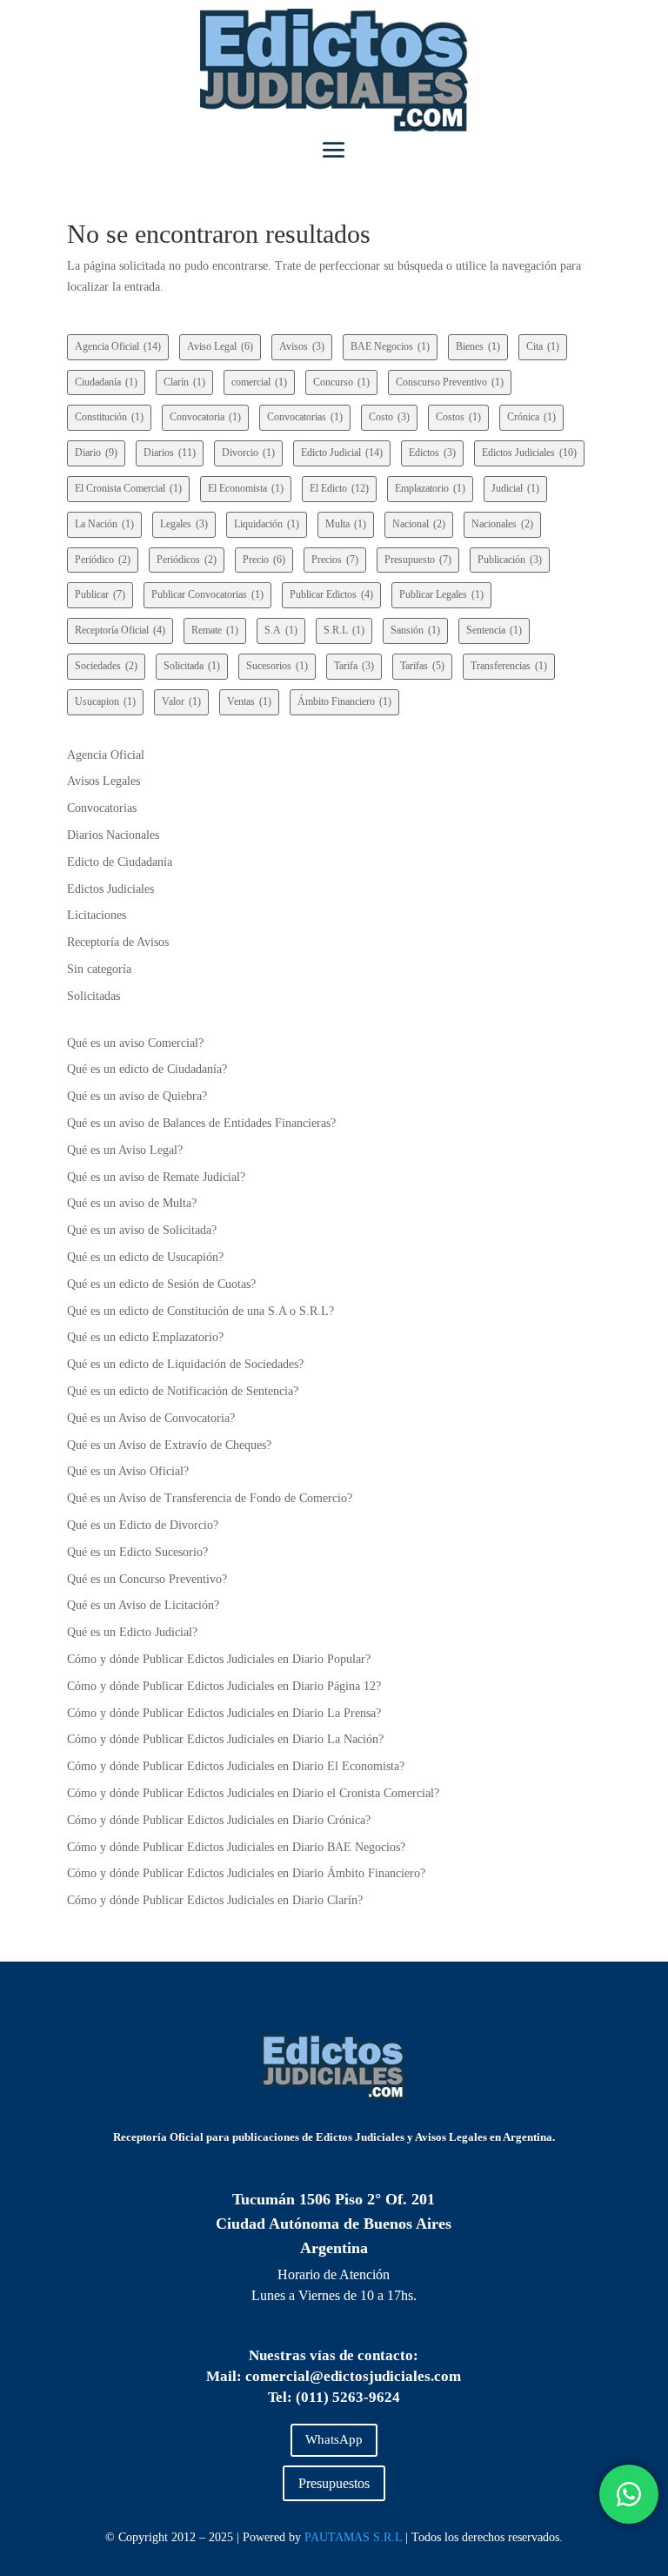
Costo (389, 417)
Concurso (341, 382)
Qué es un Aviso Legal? (125, 1150)
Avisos (302, 346)
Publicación (510, 560)
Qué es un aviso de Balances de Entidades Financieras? (201, 1123)
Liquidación (267, 524)
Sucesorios (277, 666)
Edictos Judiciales (529, 453)
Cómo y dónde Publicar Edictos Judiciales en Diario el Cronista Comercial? (253, 1793)
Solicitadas (94, 996)
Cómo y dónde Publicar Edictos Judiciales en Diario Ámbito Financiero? (246, 1873)
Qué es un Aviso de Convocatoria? (151, 1418)
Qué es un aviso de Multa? (132, 1203)
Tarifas (422, 666)
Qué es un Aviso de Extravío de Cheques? (169, 1445)
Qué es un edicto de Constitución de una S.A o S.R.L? (200, 1311)
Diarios (170, 453)
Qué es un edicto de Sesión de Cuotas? (161, 1284)
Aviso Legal (220, 346)
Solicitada (192, 666)
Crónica (531, 417)
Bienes (478, 346)
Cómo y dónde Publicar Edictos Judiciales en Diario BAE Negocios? (236, 1847)
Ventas (249, 701)
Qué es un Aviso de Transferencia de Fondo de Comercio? (210, 1498)
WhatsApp (334, 2439)
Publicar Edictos (331, 594)
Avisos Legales (104, 781)
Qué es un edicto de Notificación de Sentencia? (183, 1391)
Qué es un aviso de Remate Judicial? (156, 1177)
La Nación (104, 524)
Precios (335, 560)
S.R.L (344, 630)
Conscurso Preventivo (450, 382)
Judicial (515, 488)
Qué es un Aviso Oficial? (128, 1471)
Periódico (103, 560)
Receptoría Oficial (120, 630)
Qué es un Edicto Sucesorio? (137, 1552)
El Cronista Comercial (128, 488)
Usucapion (105, 701)
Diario (96, 453)
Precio (264, 560)
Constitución (109, 417)
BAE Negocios (390, 346)
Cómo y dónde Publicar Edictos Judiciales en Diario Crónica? (219, 1820)
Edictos (432, 453)
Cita (543, 346)
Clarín (184, 382)
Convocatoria (205, 417)
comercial (259, 382)
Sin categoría (99, 969)
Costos (458, 417)
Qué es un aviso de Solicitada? (142, 1230)
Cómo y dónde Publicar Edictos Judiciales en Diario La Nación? (225, 1739)
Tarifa (354, 666)
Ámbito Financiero (344, 701)
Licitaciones (97, 915)
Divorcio (248, 453)
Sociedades (106, 666)
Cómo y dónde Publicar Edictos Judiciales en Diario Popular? (219, 1659)
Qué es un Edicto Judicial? (132, 1632)
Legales (184, 524)
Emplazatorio (430, 488)
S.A (281, 630)
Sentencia (494, 630)
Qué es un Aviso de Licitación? (143, 1605)
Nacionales (502, 524)
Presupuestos (334, 2483)
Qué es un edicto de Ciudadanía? (147, 1069)
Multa (346, 524)
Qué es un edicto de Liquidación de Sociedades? (185, 1364)
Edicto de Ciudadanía (120, 862)
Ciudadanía (106, 382)
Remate (215, 630)
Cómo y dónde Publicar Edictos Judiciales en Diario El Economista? (236, 1766)
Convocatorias (305, 417)
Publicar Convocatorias (207, 594)
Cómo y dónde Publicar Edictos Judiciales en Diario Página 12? (224, 1686)
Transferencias (509, 666)
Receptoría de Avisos (118, 942)
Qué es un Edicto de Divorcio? (143, 1525)
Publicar (100, 594)
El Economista (246, 488)
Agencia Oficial (118, 346)
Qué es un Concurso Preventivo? (147, 1579)
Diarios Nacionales (113, 835)
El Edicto (339, 488)
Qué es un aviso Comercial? (135, 1043)
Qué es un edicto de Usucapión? (145, 1257)
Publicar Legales (441, 594)
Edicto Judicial (342, 453)
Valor (181, 701)
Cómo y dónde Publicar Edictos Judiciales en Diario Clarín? (215, 1900)
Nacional (419, 524)
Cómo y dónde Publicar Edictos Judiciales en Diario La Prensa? (224, 1713)
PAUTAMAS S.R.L (353, 2537)
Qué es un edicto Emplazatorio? (145, 1337)
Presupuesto (418, 560)
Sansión (415, 630)
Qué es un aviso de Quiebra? (137, 1096)
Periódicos (187, 560)
